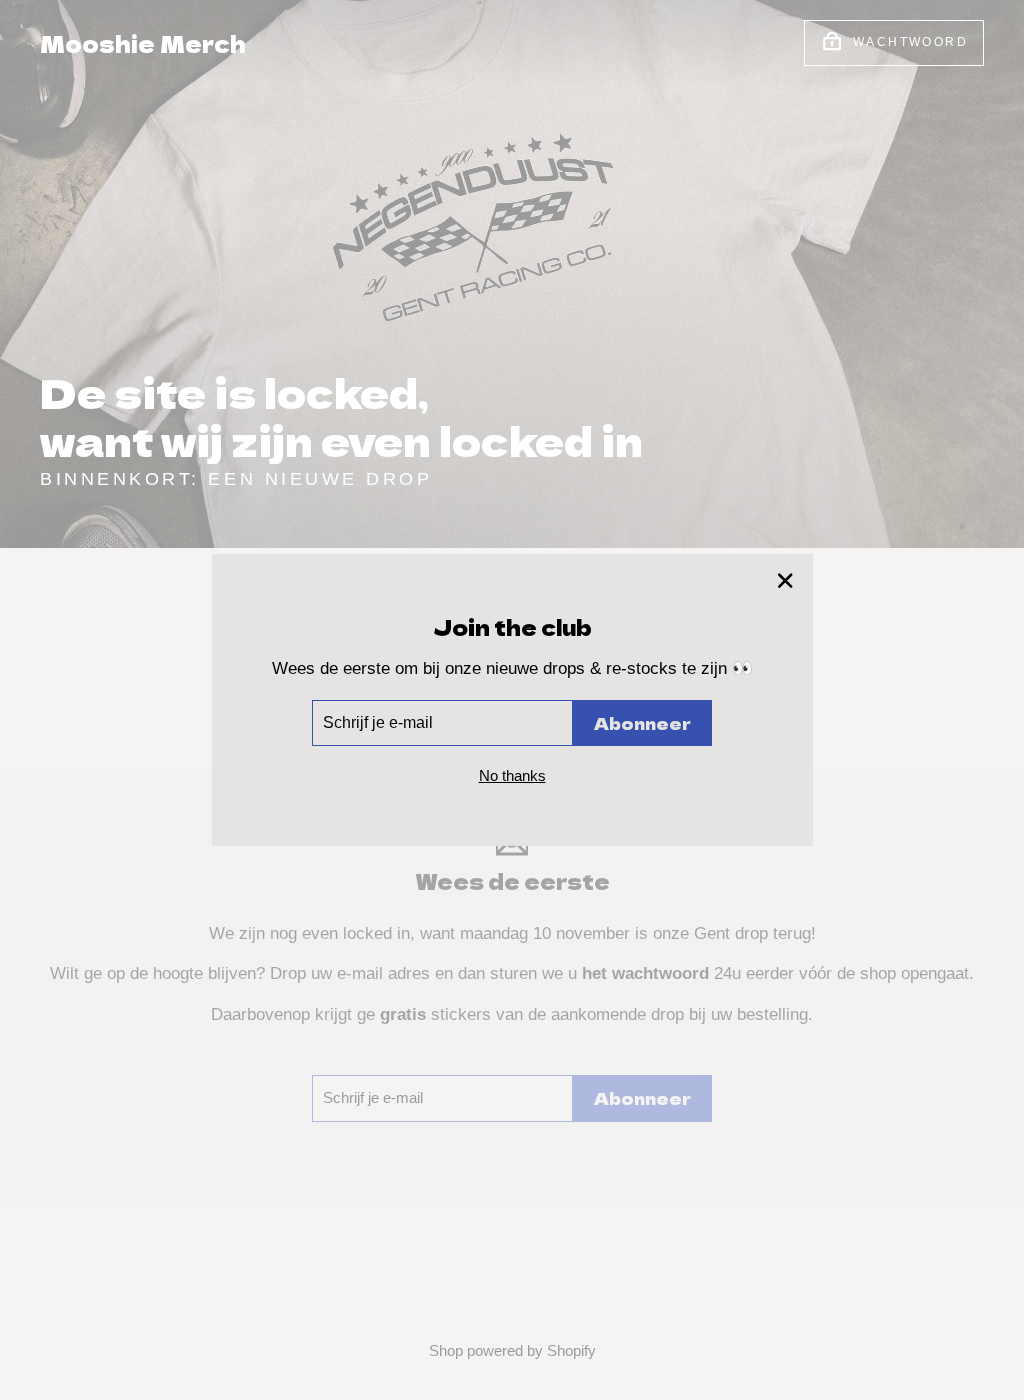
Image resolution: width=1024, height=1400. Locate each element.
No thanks (512, 775)
